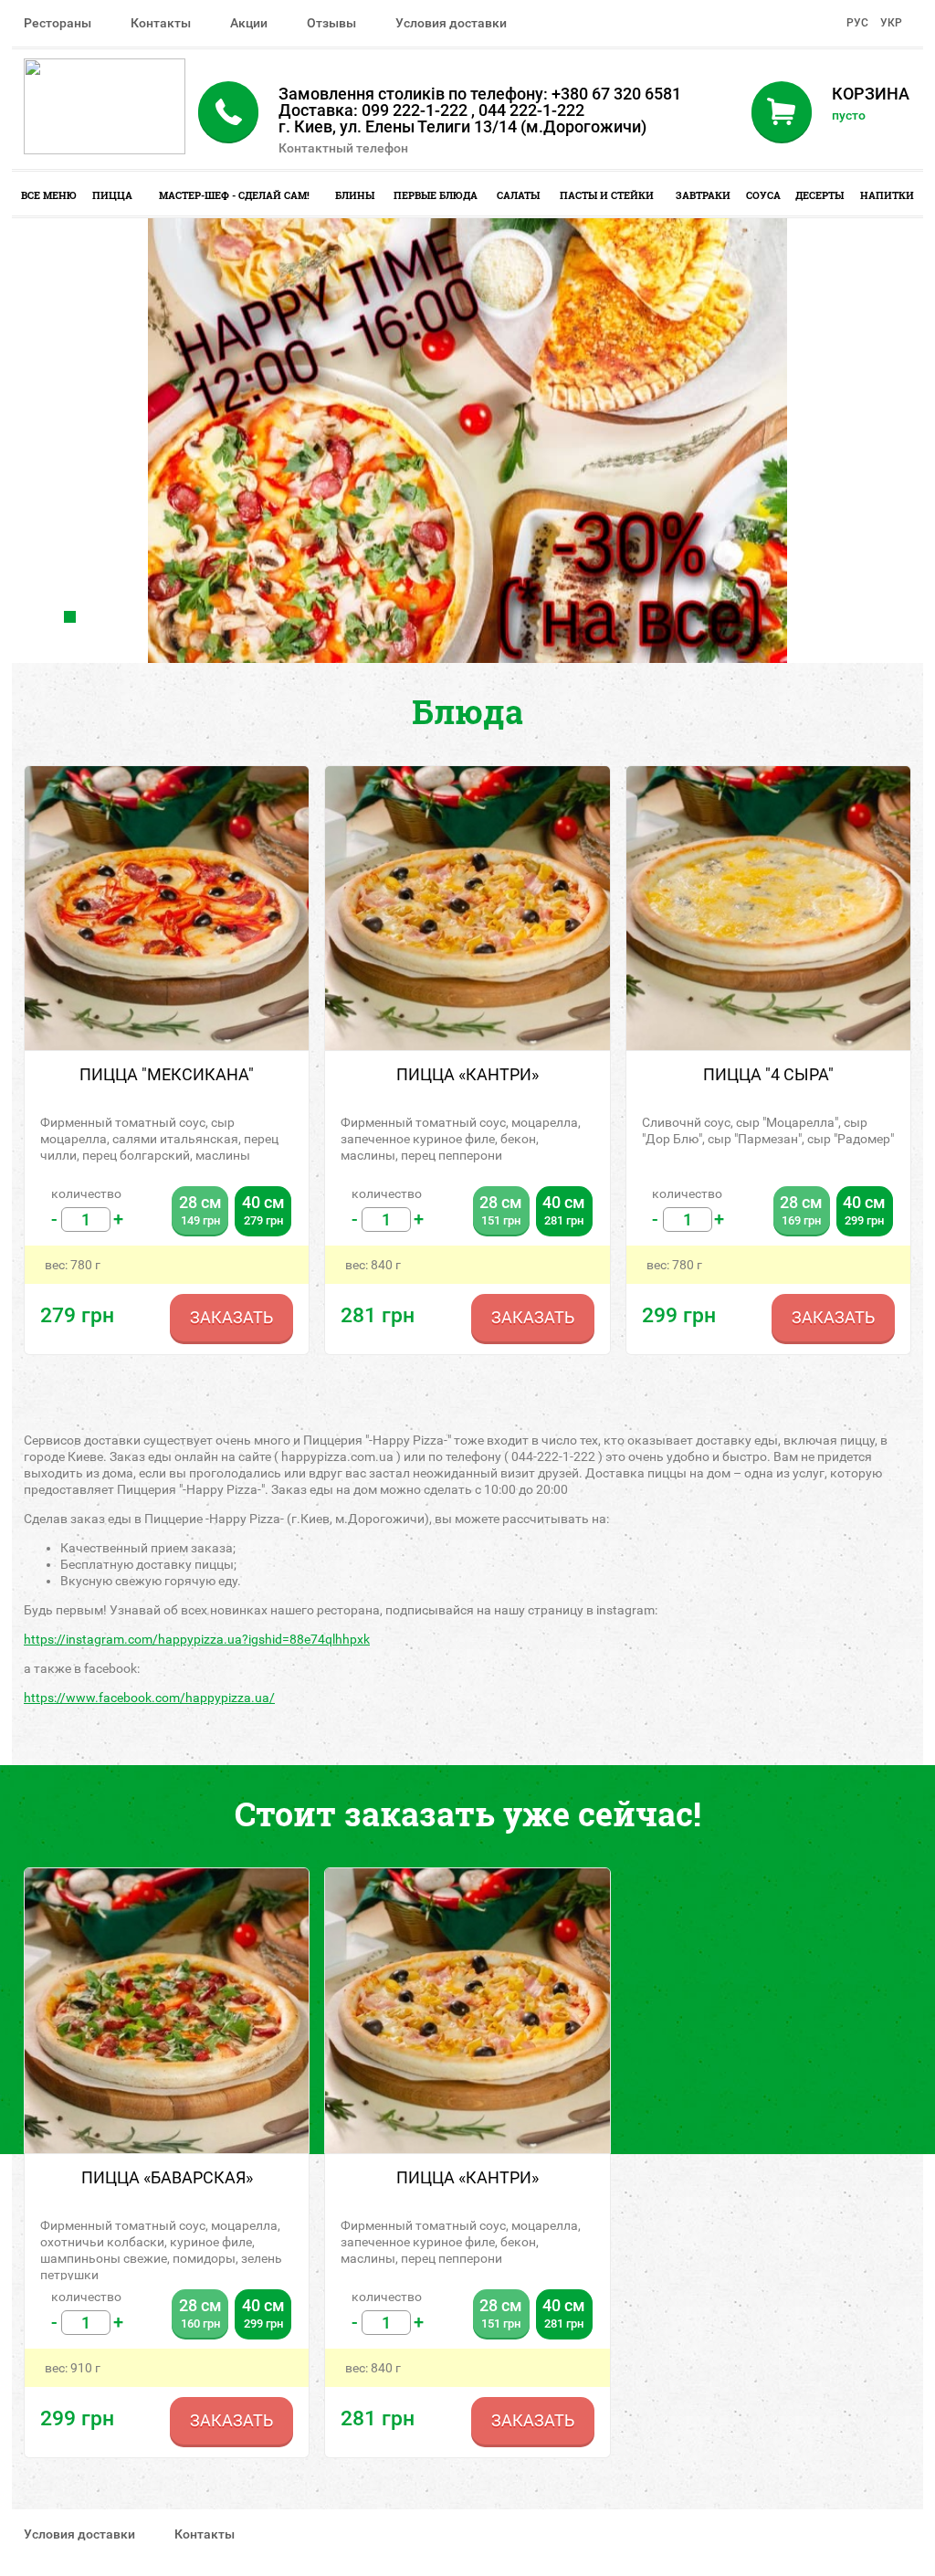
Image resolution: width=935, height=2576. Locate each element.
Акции (249, 23)
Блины (355, 195)
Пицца (112, 195)
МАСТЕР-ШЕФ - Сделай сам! (234, 195)
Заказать (231, 1317)
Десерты (819, 195)
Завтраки (703, 195)
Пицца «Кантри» (467, 2177)
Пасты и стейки (607, 195)
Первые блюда (436, 195)
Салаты (518, 195)
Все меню (49, 195)
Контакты (161, 23)
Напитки (887, 195)
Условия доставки (451, 23)
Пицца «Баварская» (167, 2177)
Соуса (763, 195)
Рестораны (58, 23)
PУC (857, 23)
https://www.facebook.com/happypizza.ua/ (149, 1698)
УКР (891, 23)
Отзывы (331, 23)
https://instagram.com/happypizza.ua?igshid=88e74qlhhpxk (197, 1639)
